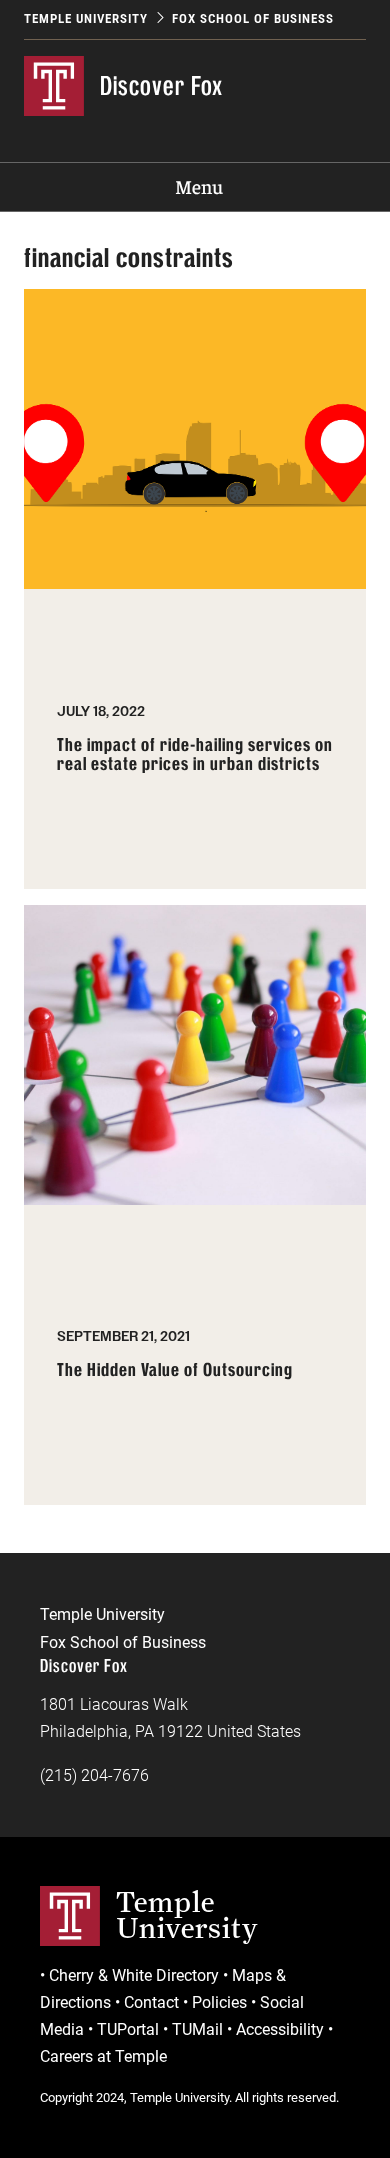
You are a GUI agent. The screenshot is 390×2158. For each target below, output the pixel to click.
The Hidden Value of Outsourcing (175, 1370)
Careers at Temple (103, 2056)
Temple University (86, 18)
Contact (151, 2002)
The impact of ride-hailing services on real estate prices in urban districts (195, 755)
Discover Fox (161, 85)
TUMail (197, 2029)
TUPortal (128, 2029)
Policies (219, 2002)
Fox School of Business (253, 18)
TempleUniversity (187, 1915)
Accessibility (280, 2029)
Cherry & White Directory (134, 1975)
